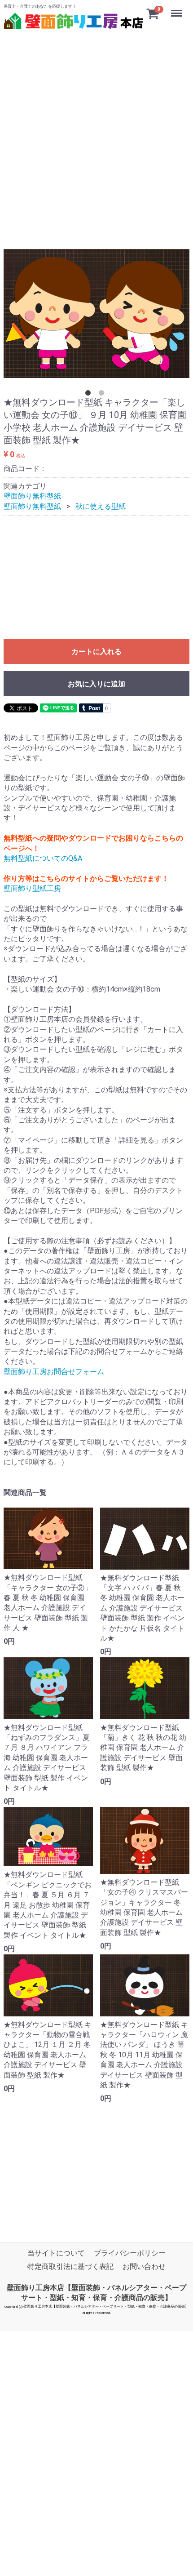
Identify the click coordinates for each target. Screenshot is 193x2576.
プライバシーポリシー (130, 2253)
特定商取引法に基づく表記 (70, 2267)
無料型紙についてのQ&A (43, 858)
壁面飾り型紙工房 (32, 888)
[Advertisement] (96, 129)
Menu (178, 8)
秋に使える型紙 (101, 506)
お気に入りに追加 (96, 684)
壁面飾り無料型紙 (32, 496)
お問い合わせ (144, 2267)
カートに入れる (96, 652)
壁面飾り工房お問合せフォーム (54, 1371)
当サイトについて (56, 2253)
